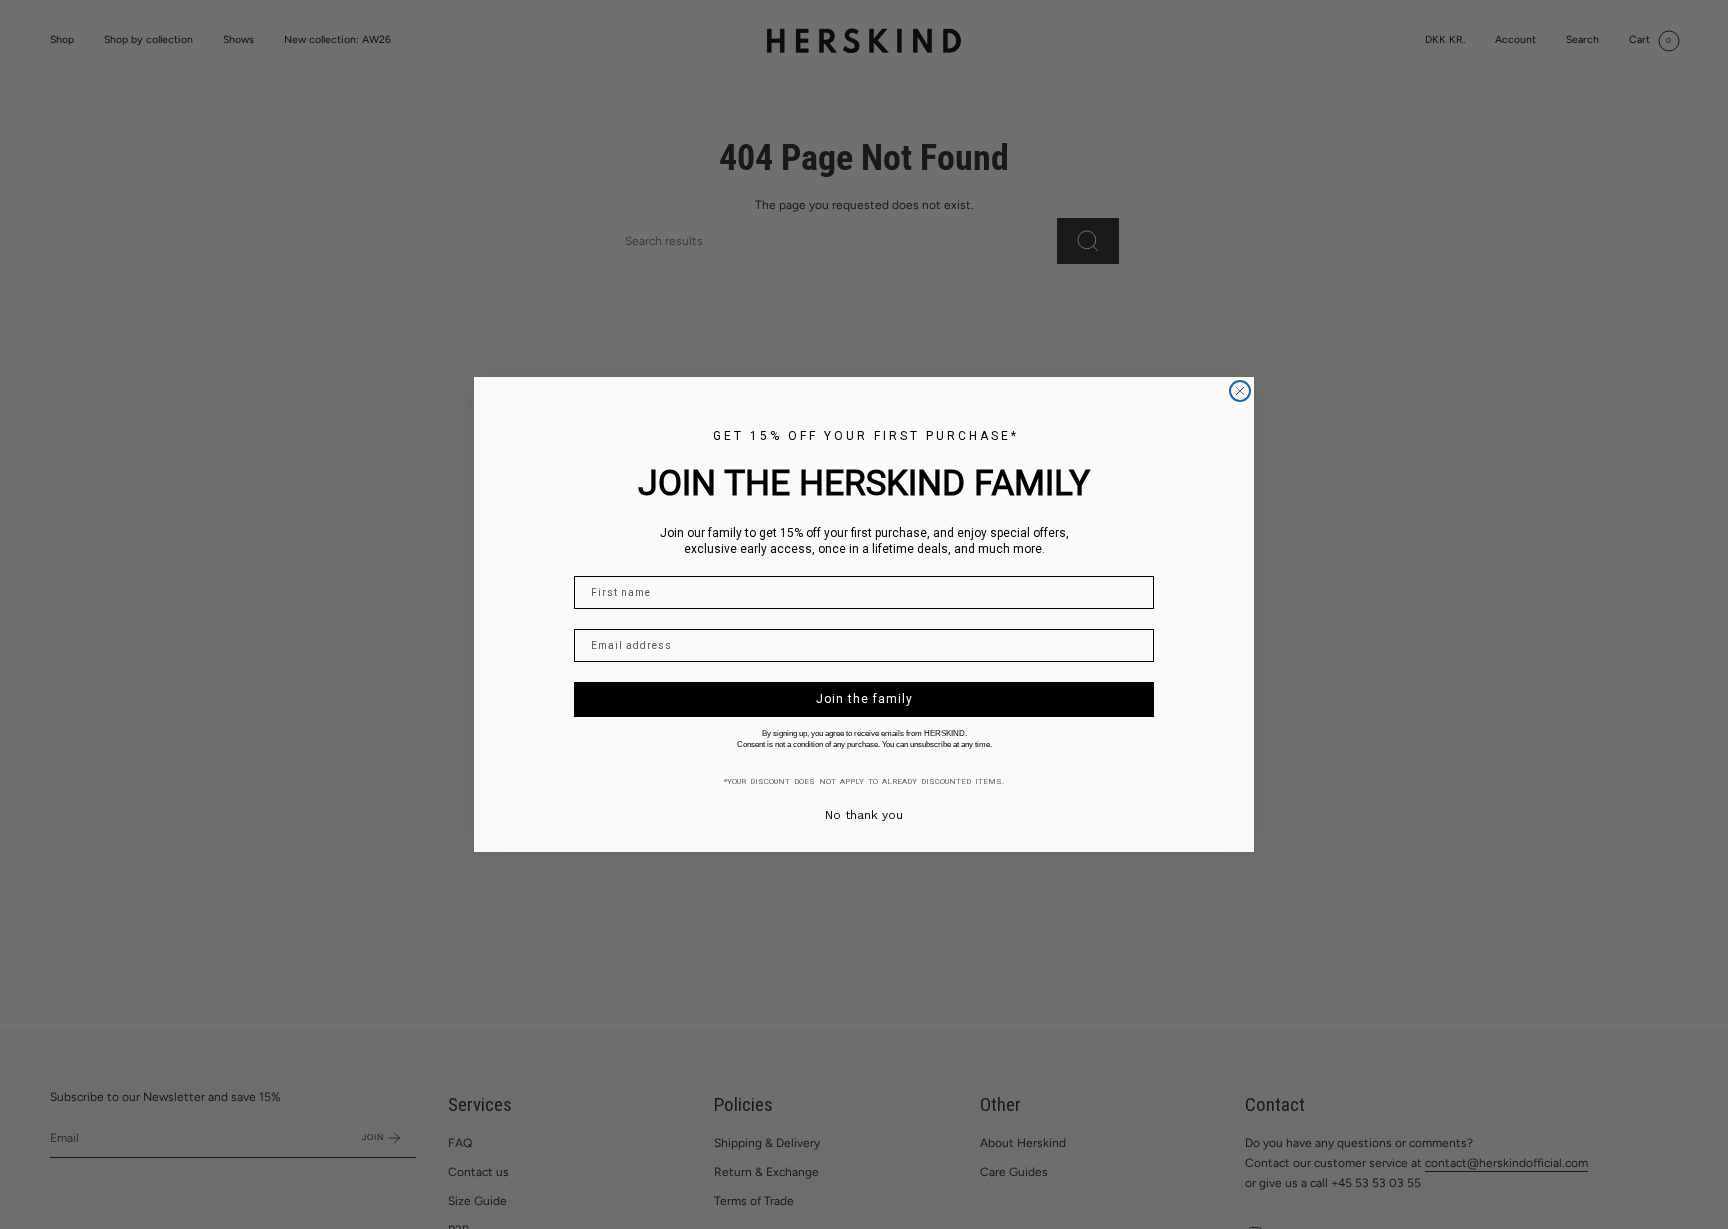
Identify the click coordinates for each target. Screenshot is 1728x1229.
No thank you (864, 815)
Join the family (864, 699)
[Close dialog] (1240, 391)
